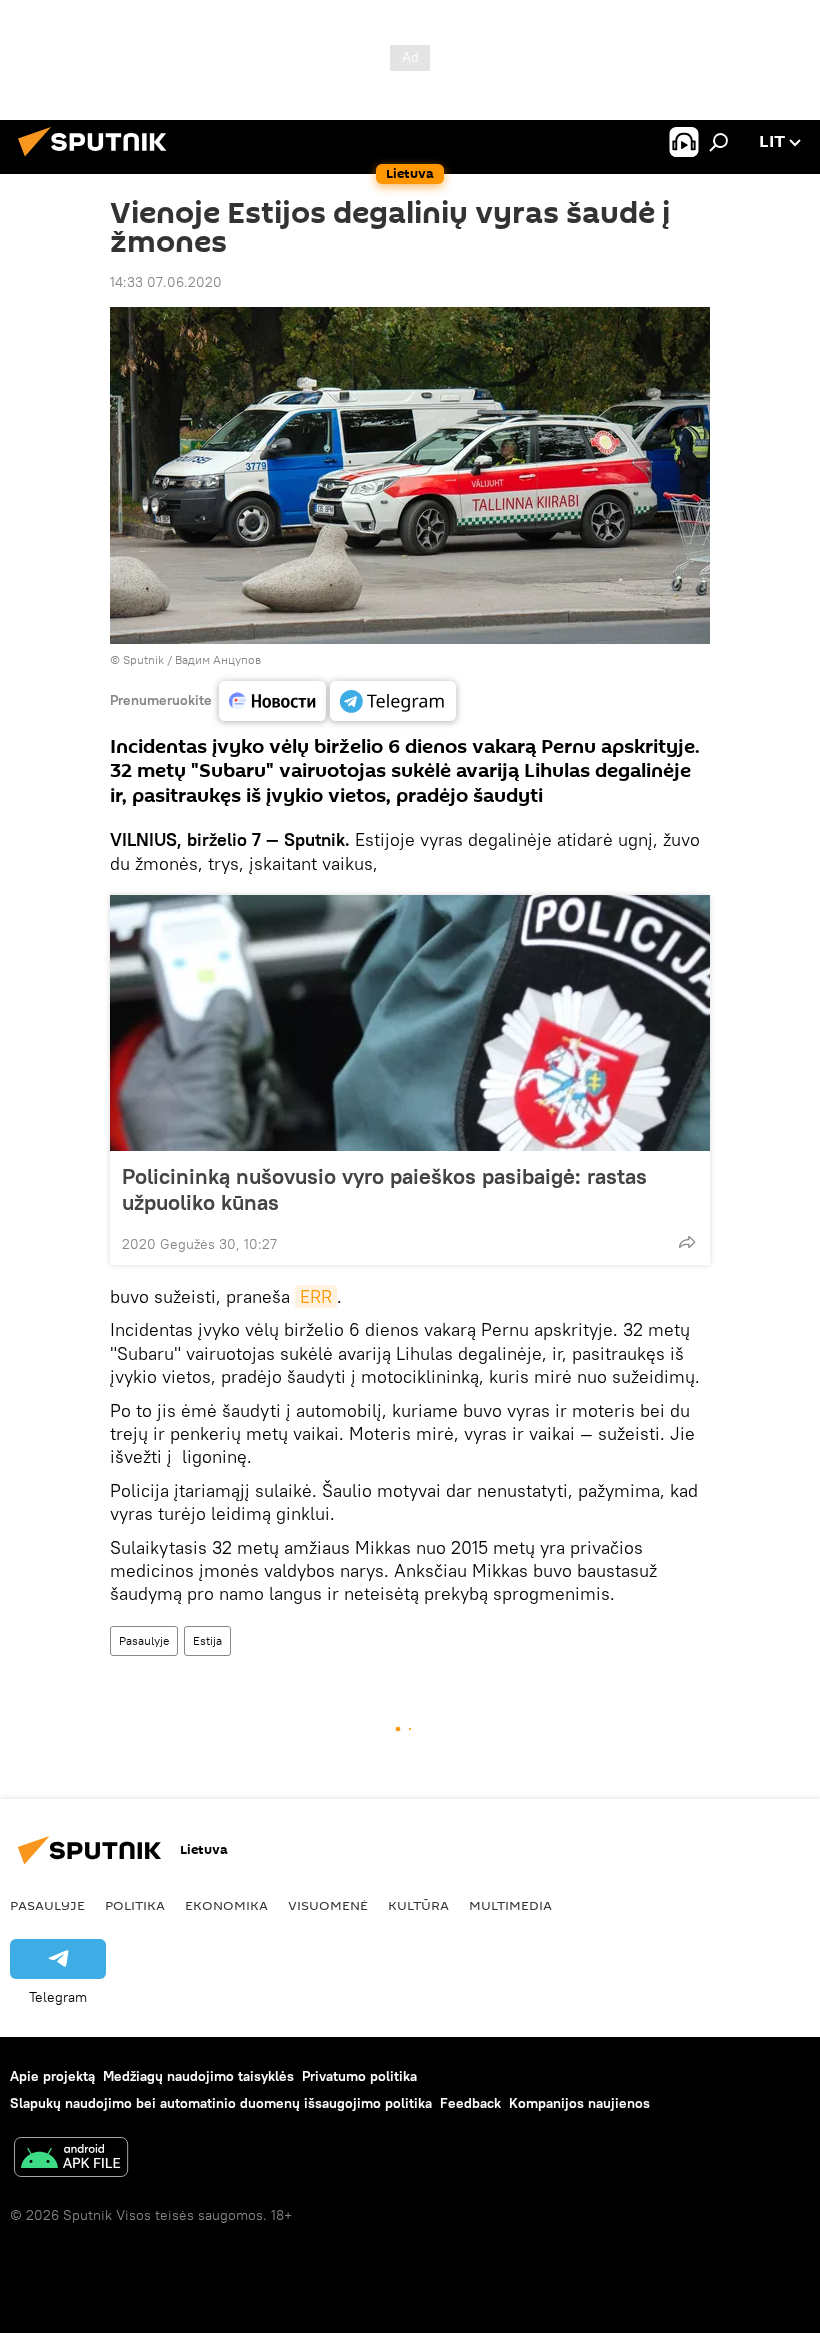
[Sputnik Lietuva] (98, 159)
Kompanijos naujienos (579, 2103)
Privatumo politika (359, 2076)
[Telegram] (393, 701)
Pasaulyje (144, 1640)
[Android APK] (71, 2159)
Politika (135, 1905)
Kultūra (418, 1905)
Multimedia (510, 1905)
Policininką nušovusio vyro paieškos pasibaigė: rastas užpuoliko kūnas (384, 1189)
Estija (207, 1640)
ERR (316, 1296)
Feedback (470, 2103)
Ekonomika (226, 1905)
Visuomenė (328, 1905)
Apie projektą (52, 2076)
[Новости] (272, 701)
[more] (687, 1242)
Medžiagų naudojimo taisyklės (198, 2076)
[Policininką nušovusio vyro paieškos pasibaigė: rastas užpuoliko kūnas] (410, 1023)
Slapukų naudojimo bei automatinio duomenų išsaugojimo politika (221, 2103)
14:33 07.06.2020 (166, 282)
